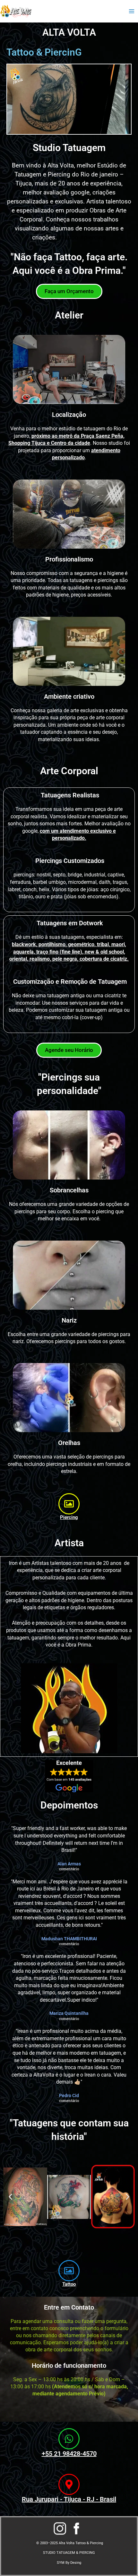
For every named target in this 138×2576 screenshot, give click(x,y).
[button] (10, 2197)
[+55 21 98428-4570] (69, 2439)
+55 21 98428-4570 (69, 2454)
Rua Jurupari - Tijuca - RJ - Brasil (69, 2499)
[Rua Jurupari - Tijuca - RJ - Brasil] (69, 2484)
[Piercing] (69, 1504)
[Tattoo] (69, 2271)
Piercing (69, 1517)
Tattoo (69, 2284)
